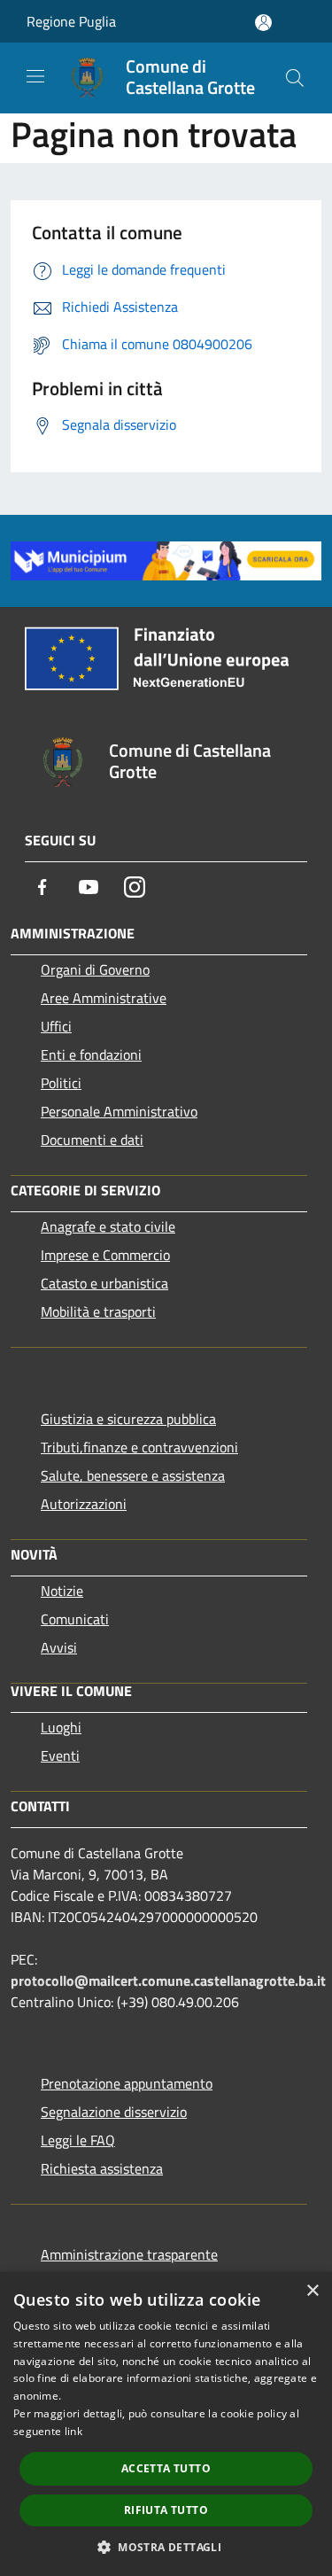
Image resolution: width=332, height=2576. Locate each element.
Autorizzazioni (84, 1504)
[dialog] (166, 2424)
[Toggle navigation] (35, 76)
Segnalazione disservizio (114, 2112)
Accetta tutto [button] (166, 2468)
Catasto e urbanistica (104, 1283)
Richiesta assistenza (102, 2168)
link (73, 2431)
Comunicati (75, 1619)
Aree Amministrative (104, 998)
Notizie (62, 1591)
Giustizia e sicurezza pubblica (128, 1419)
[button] (166, 2547)
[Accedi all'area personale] (263, 23)
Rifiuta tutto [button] (166, 2510)
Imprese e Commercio (105, 1255)
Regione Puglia (71, 21)
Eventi (60, 1755)
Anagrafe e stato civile (108, 1226)
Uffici (56, 1026)
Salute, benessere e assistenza (133, 1475)
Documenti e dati (92, 1140)
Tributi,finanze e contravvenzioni (139, 1447)
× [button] (312, 2291)
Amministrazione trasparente (129, 2254)
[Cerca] (295, 78)
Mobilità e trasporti (98, 1311)
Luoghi (61, 1727)
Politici (61, 1083)
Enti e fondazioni (91, 1055)
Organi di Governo (95, 969)
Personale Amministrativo (119, 1111)
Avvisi (59, 1647)
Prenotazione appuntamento (127, 2083)
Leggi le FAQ (78, 2140)
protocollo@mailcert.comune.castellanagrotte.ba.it (168, 1981)
